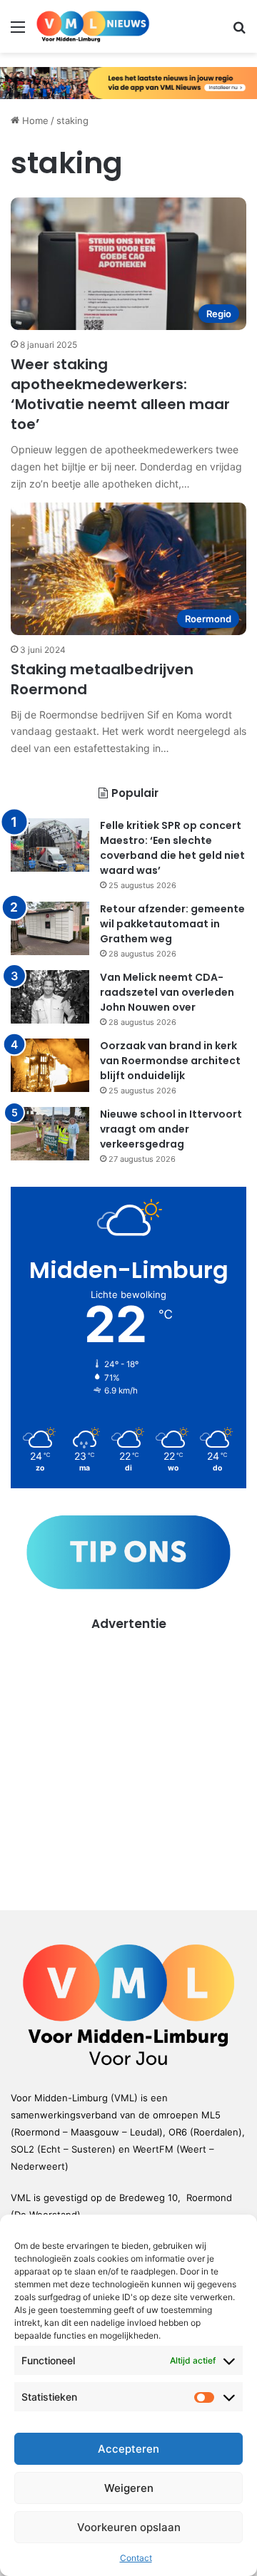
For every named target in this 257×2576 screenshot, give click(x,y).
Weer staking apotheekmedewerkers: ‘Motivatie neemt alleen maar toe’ (120, 394)
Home (34, 120)
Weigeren (129, 2488)
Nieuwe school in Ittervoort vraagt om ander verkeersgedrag (171, 1129)
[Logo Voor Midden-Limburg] (93, 26)
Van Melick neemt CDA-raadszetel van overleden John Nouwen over (167, 992)
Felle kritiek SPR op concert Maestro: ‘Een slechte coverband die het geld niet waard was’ (172, 848)
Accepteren (128, 2449)
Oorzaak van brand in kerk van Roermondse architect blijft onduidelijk (170, 1061)
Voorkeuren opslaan (129, 2527)
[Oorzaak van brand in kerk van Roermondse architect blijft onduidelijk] (50, 1065)
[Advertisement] (128, 1761)
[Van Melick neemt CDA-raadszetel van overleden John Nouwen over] (50, 997)
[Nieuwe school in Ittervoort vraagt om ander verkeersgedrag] (50, 1134)
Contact (136, 2558)
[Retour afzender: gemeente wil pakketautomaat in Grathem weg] (50, 928)
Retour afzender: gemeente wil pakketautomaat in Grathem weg (172, 924)
